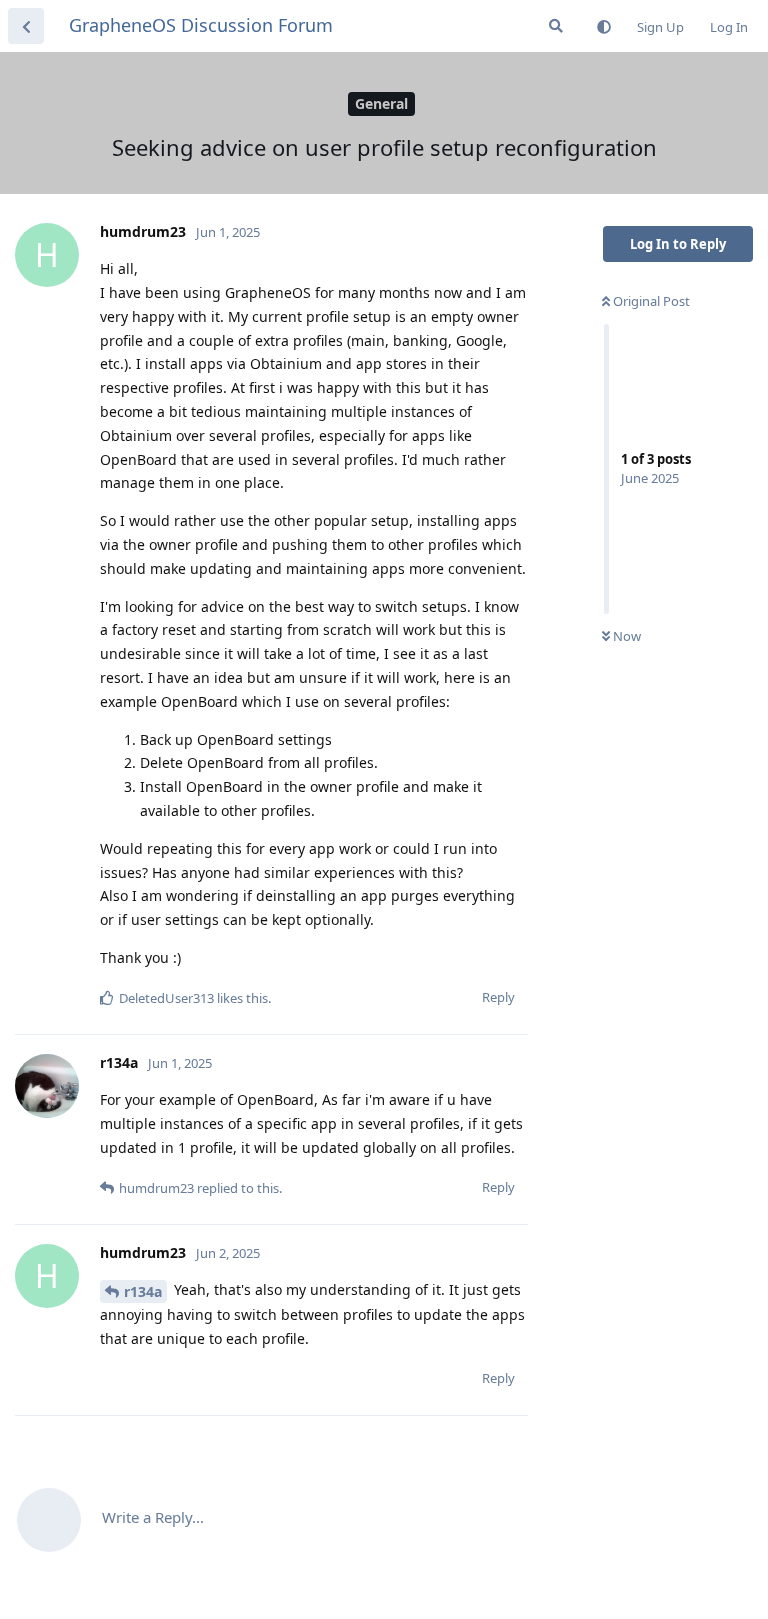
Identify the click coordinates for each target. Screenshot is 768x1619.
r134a (143, 1291)
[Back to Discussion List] (26, 26)
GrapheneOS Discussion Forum (201, 25)
